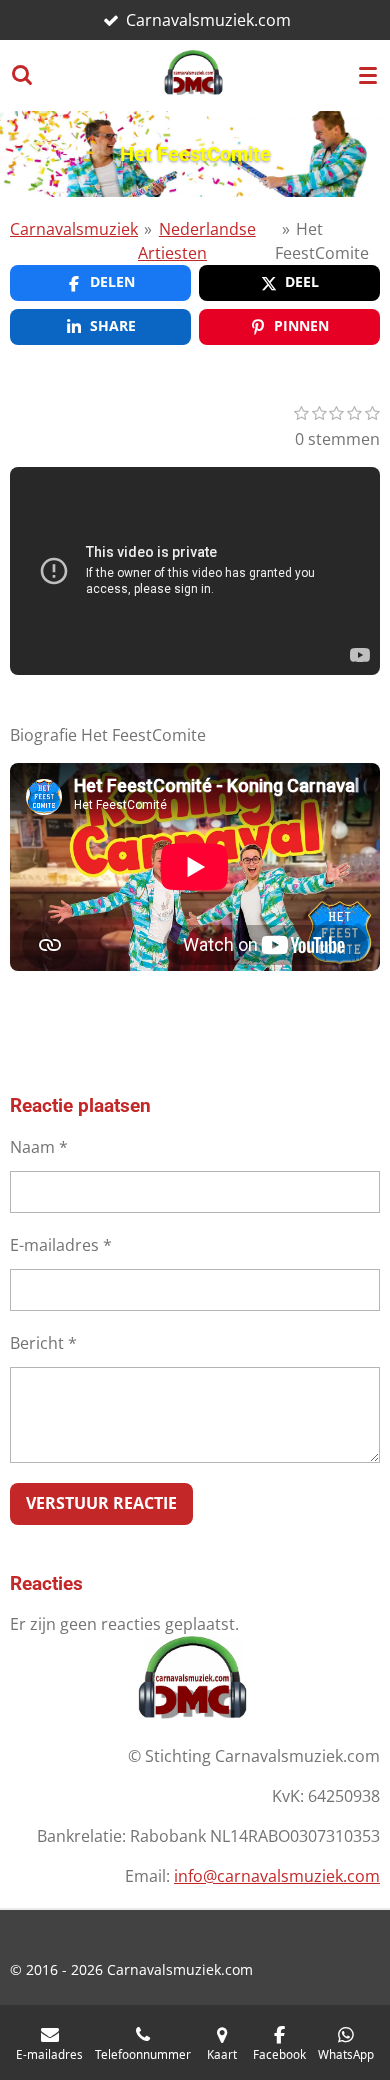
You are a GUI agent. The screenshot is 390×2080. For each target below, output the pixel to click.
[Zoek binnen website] (22, 75)
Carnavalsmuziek (74, 229)
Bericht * (43, 1343)
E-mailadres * (61, 1245)
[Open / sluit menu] (368, 75)
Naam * (39, 1147)
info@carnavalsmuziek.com (277, 1876)
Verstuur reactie (101, 1503)
